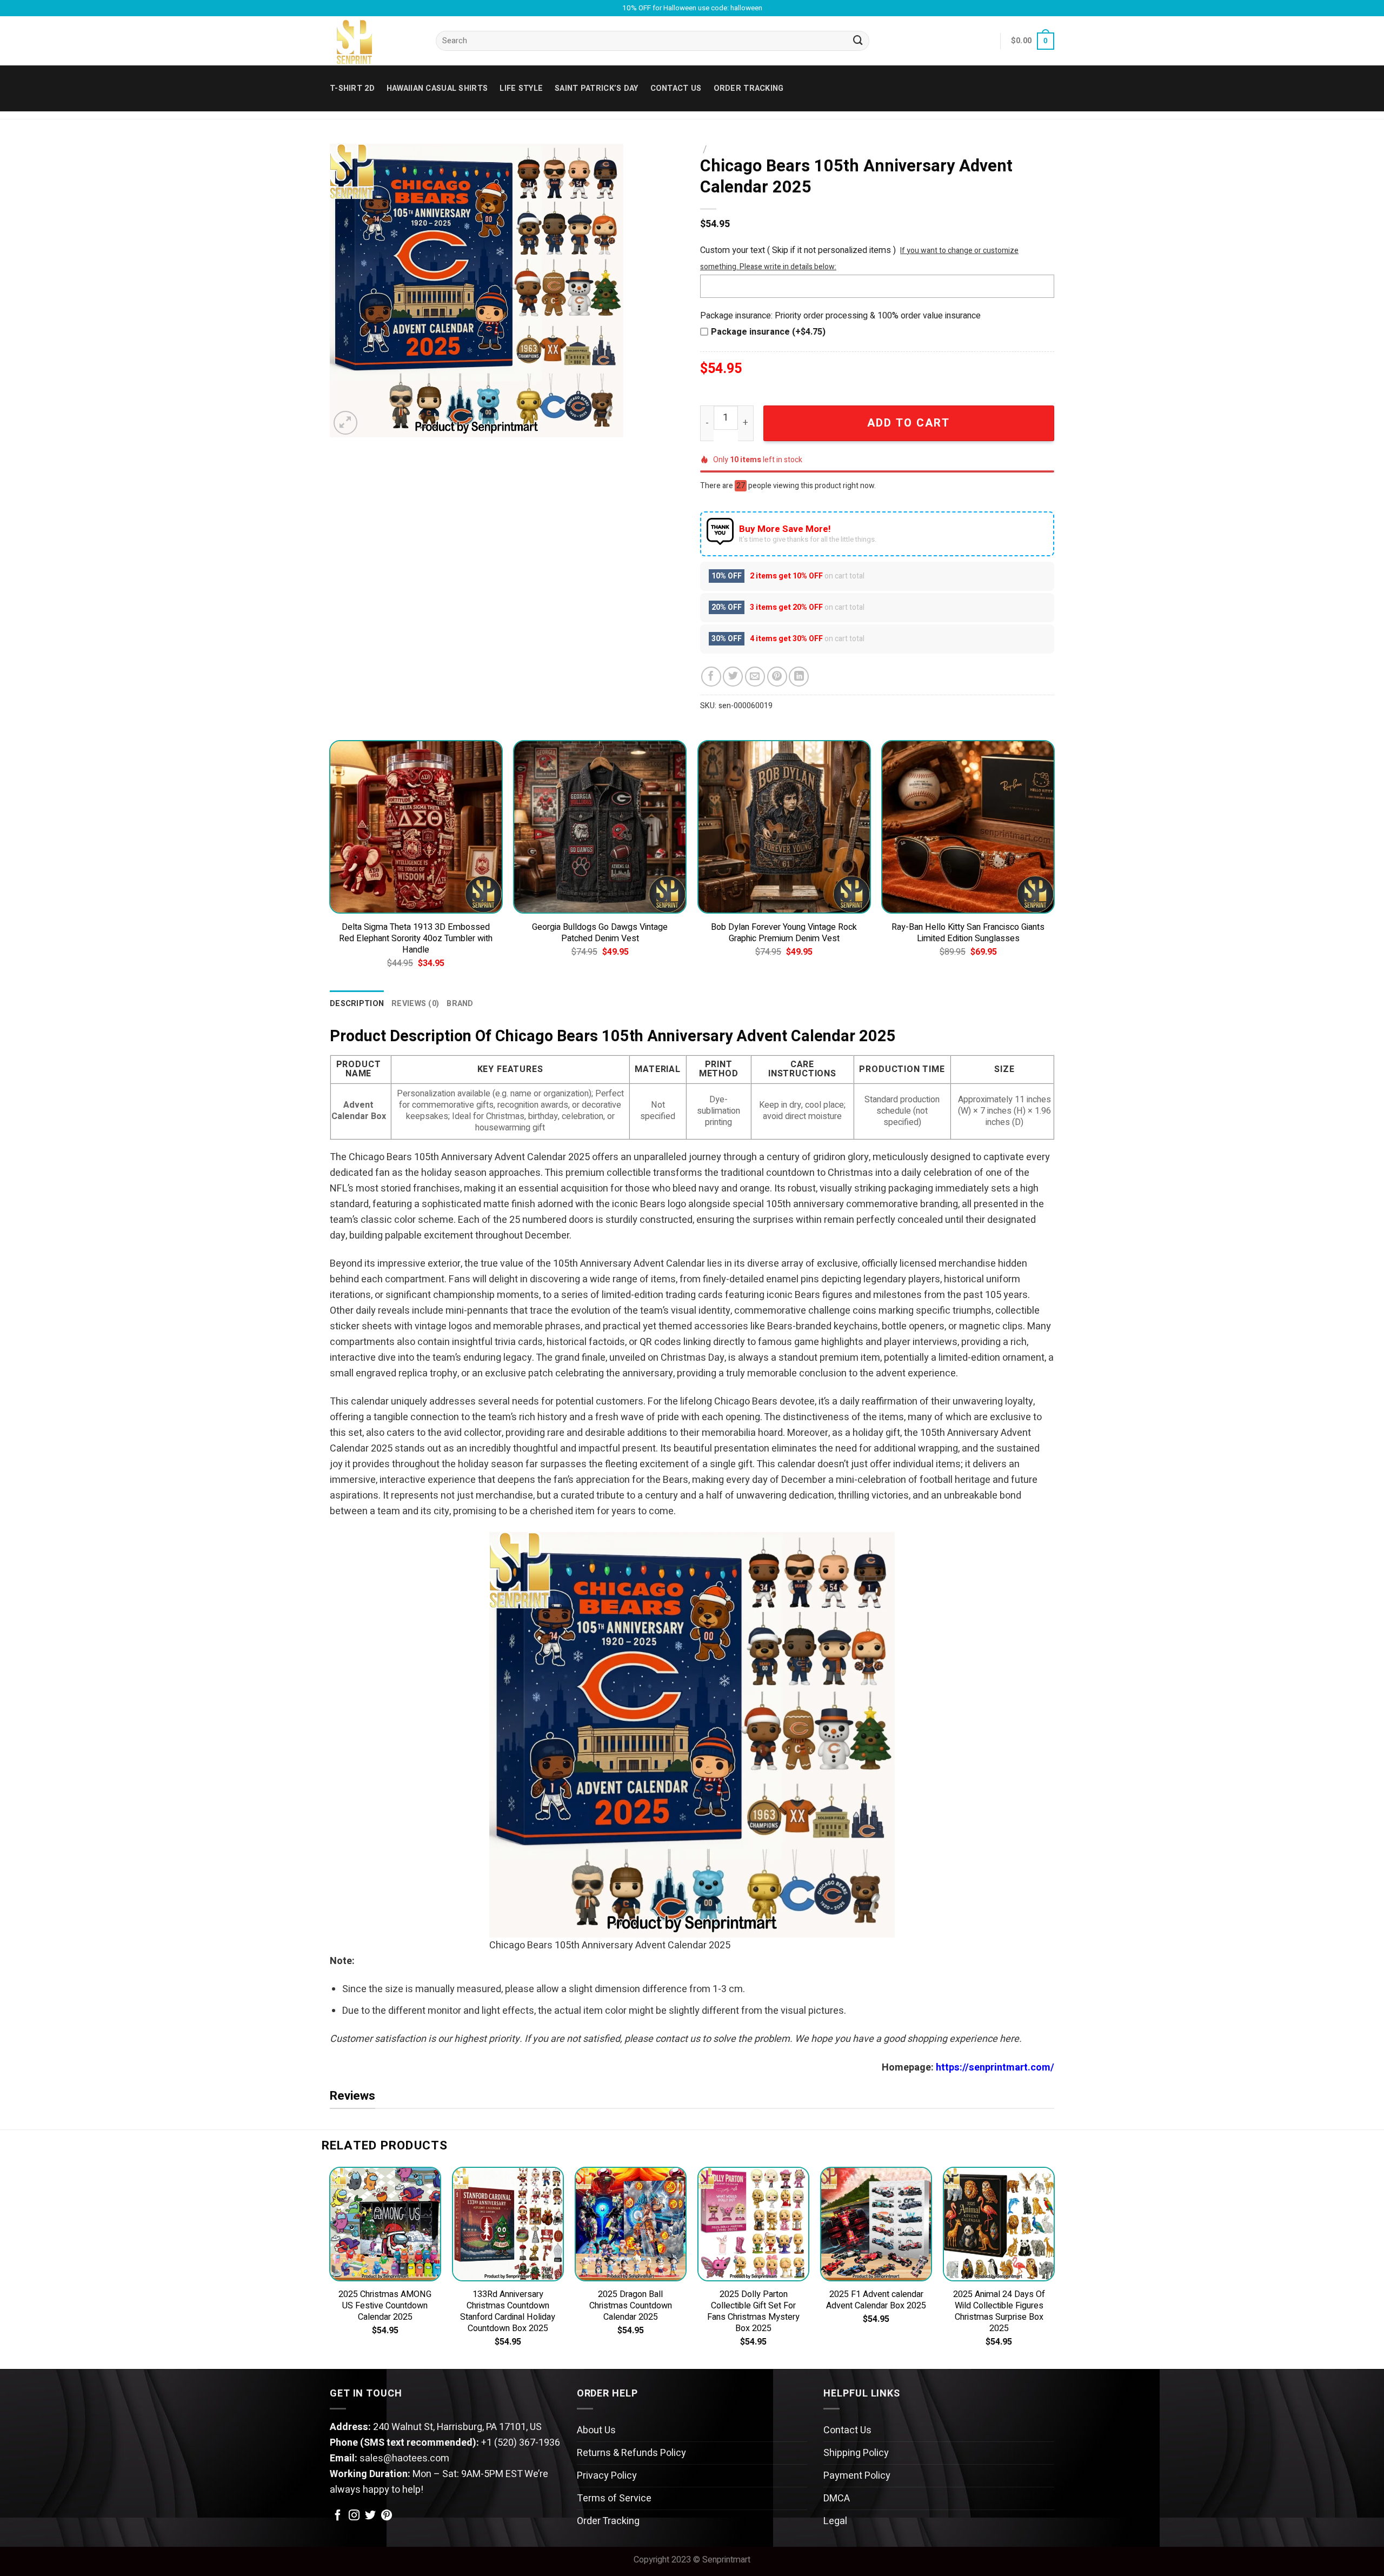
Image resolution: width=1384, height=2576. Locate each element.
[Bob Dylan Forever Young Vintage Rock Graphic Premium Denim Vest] (784, 827)
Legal (835, 2521)
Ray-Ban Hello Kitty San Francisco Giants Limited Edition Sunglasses (968, 933)
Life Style (521, 88)
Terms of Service (614, 2498)
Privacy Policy (607, 2476)
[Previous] (330, 864)
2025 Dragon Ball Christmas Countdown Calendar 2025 (631, 2306)
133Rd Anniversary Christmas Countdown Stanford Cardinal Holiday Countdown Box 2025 (508, 2312)
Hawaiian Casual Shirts (437, 88)
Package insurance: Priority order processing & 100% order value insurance (840, 316)
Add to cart (909, 423)
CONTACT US (676, 88)
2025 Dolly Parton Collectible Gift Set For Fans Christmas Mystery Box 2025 (753, 2312)
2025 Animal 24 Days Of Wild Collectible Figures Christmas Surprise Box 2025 (999, 2312)
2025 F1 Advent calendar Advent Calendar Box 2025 (876, 2300)
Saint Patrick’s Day (596, 88)
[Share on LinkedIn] (799, 677)
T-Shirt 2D (352, 88)
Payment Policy (857, 2476)
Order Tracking (749, 88)
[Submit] (858, 41)
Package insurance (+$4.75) (768, 332)
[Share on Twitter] (733, 677)
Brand (460, 1004)
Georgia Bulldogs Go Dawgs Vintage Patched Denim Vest (600, 933)
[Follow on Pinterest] (387, 2516)
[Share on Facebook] (711, 677)
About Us (596, 2430)
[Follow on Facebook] (338, 2516)
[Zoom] (345, 423)
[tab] (357, 1004)
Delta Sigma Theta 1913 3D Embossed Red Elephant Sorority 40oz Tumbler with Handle (416, 939)
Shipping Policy (856, 2453)
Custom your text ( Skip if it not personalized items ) (798, 250)
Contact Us (847, 2430)
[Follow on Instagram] (354, 2516)
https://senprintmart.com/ (995, 2068)
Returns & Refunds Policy (631, 2453)
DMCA (837, 2498)
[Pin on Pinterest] (777, 677)
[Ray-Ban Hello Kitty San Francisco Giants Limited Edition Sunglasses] (968, 827)
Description (357, 1004)
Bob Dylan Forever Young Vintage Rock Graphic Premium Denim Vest (784, 933)
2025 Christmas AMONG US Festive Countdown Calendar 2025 (385, 2306)
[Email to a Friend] (755, 677)
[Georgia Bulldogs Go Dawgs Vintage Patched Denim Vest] (600, 827)
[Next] (1054, 864)
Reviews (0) (415, 1004)
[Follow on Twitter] (370, 2516)
